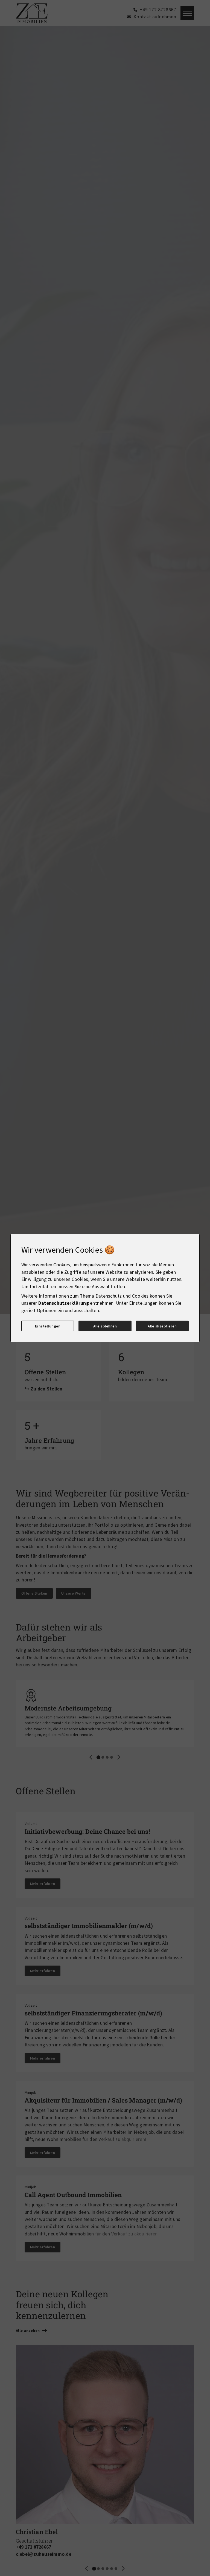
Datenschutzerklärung (64, 1303)
